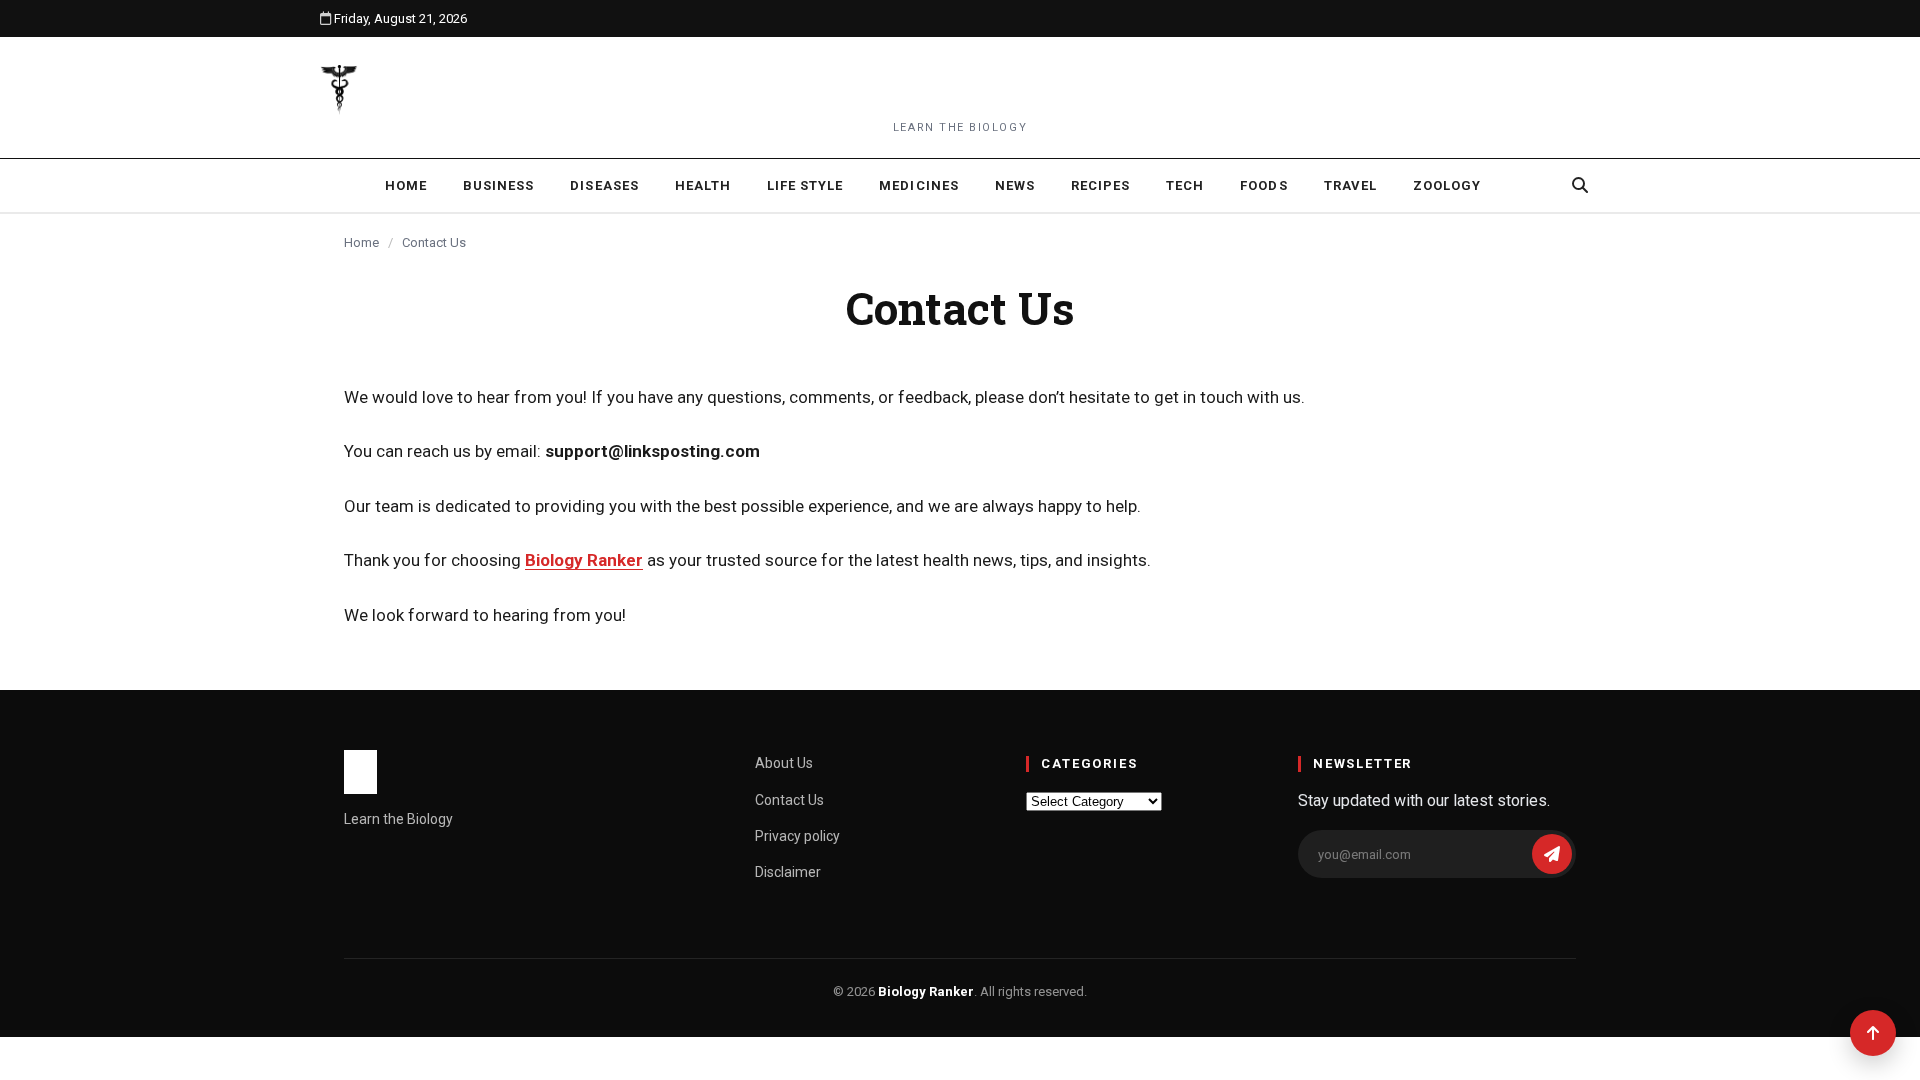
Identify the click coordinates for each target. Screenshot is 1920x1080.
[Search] (1580, 185)
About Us (784, 763)
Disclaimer (788, 872)
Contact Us (789, 800)
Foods (1263, 185)
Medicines (918, 185)
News (1015, 185)
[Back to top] (1873, 1033)
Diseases (604, 185)
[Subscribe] (1552, 854)
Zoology (1447, 185)
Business (498, 185)
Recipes (1100, 185)
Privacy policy (797, 836)
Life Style (805, 185)
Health (703, 185)
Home (406, 185)
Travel (1350, 185)
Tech (1185, 185)
